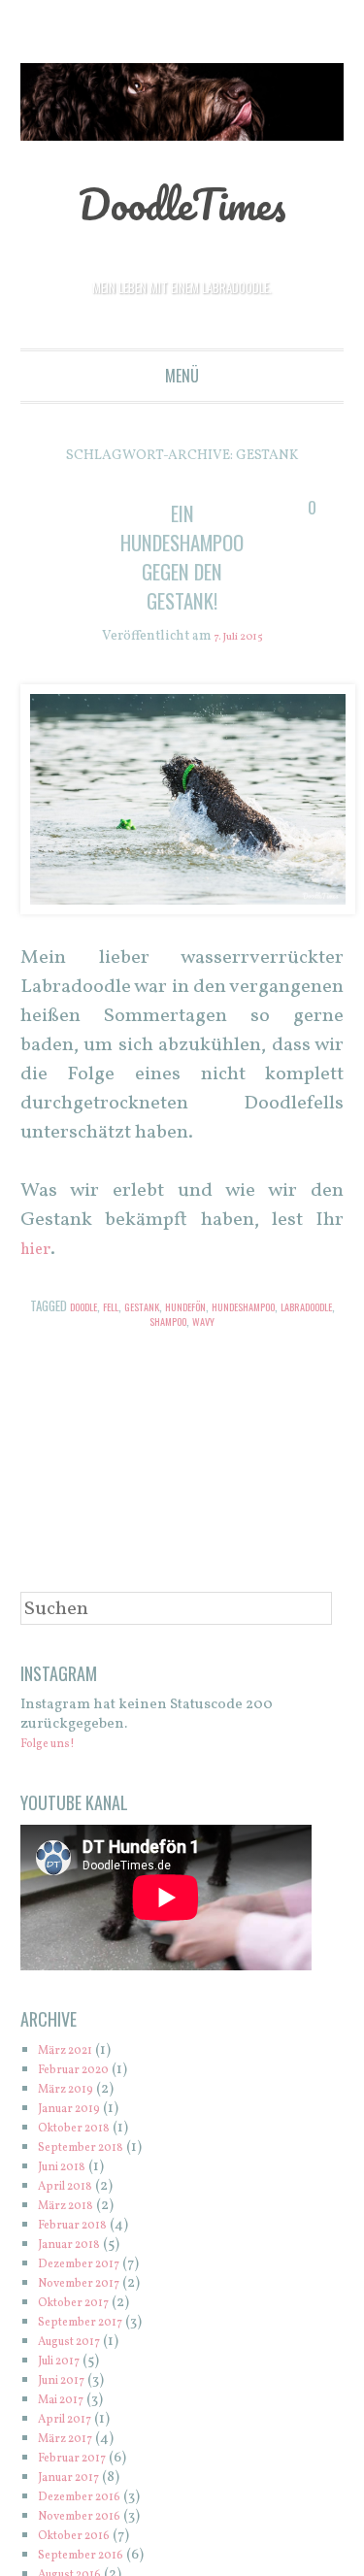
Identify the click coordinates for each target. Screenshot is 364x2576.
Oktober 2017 (83, 2305)
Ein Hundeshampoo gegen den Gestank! (191, 556)
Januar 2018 (78, 2246)
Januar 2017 (77, 2479)
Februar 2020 (83, 2073)
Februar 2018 (82, 2228)
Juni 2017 (68, 2382)
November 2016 (91, 2518)
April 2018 (72, 2189)
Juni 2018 (69, 2170)
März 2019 (73, 2092)
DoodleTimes (182, 201)
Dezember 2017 (89, 2266)
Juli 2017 (66, 2363)
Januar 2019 (78, 2112)
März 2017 (72, 2441)
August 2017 (78, 2344)
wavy (246, 1323)
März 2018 (73, 2209)
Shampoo (202, 1323)
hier (38, 1252)
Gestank (163, 1308)
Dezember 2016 (90, 2499)
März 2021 (73, 2053)
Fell (126, 1308)
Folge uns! (56, 1747)
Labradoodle (138, 1323)
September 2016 (91, 2557)
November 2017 (90, 2285)
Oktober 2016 (83, 2538)
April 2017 (72, 2421)
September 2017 (91, 2324)
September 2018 (91, 2150)
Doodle (92, 1308)
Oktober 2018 (83, 2131)
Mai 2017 (67, 2402)
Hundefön (215, 1308)
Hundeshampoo (287, 1308)
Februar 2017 (81, 2460)
